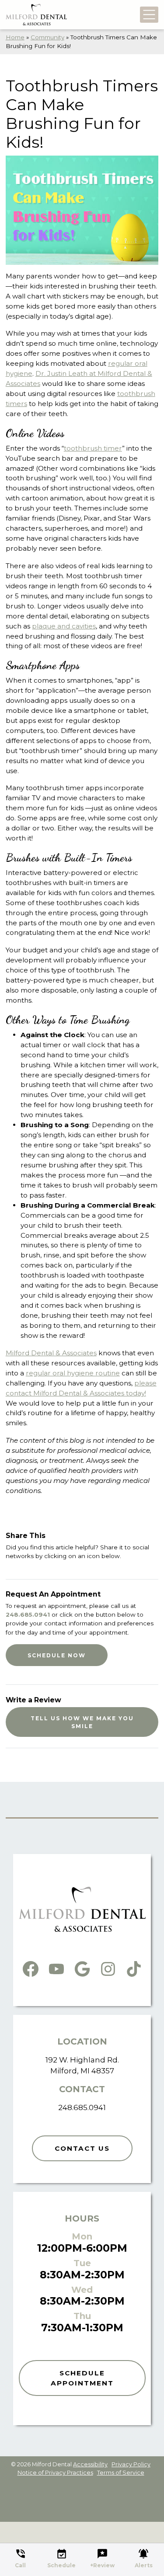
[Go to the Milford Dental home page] (36, 15)
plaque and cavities (64, 626)
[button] (21, 2556)
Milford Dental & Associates (51, 1353)
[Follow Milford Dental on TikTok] (134, 1967)
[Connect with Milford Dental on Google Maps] (82, 1967)
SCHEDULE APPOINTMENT (82, 2378)
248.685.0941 (28, 1614)
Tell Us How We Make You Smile (82, 1722)
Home (15, 37)
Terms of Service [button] (121, 2473)
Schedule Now (57, 1655)
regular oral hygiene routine (73, 1373)
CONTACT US (82, 2148)
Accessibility (90, 2464)
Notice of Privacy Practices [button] (55, 2473)
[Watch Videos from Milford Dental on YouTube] (56, 1967)
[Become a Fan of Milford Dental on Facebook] (31, 1967)
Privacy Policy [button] (131, 2464)
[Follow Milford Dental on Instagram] (108, 1967)
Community (47, 37)
